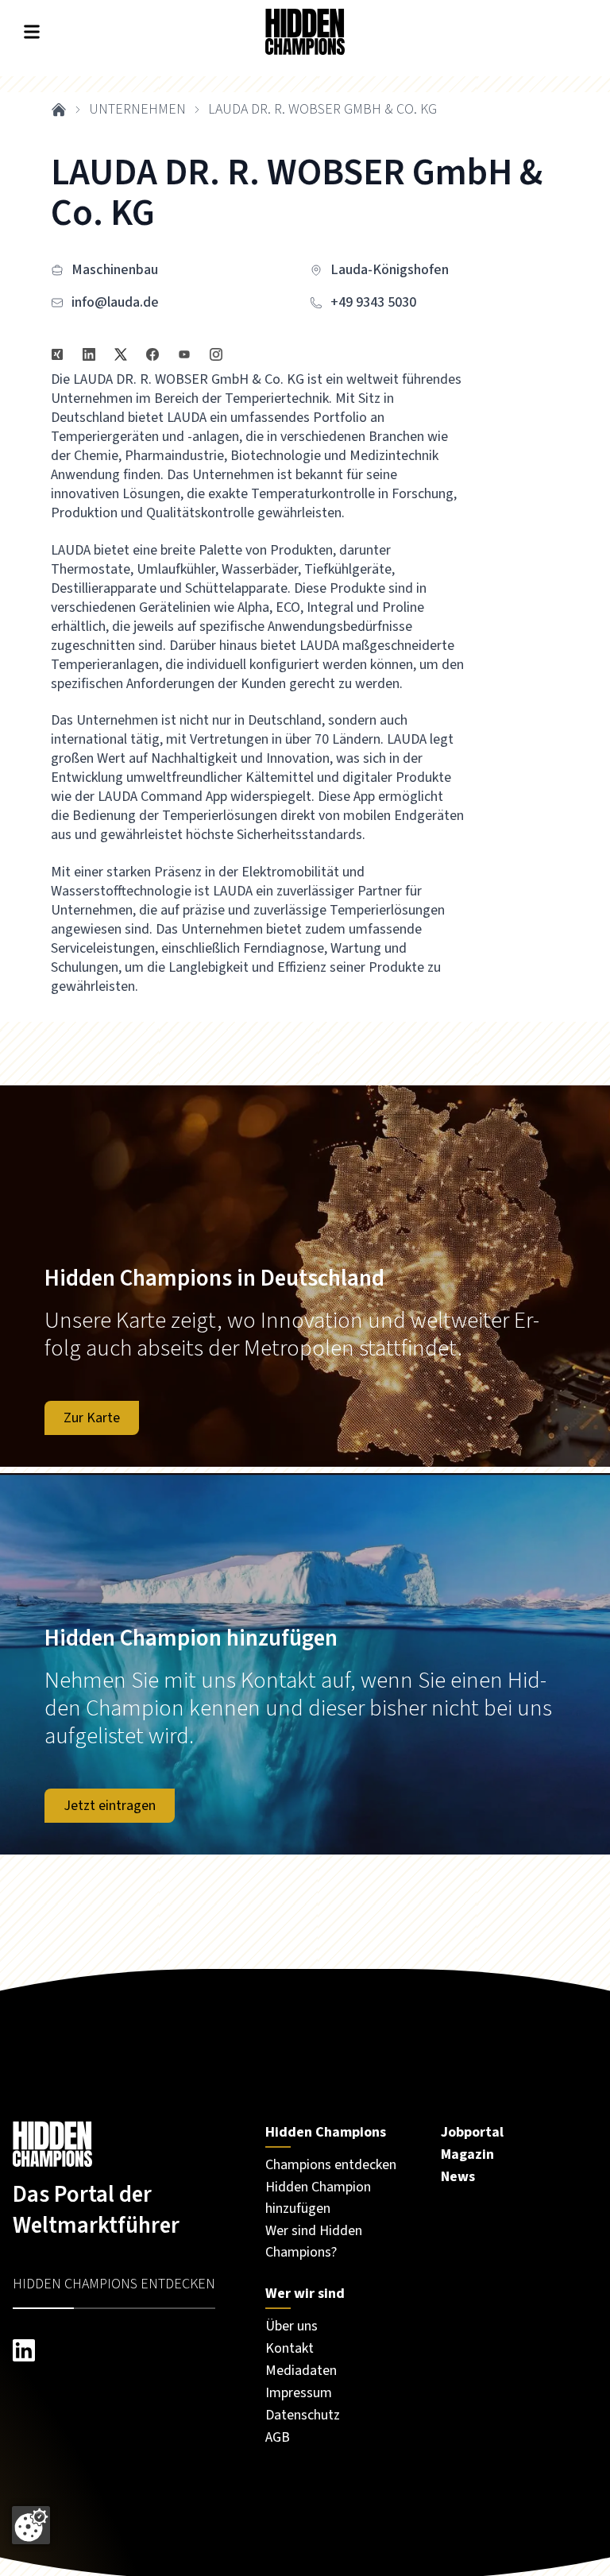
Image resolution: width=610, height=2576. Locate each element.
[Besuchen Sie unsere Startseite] (123, 2145)
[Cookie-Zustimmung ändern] (31, 2525)
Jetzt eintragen (110, 1806)
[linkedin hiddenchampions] (123, 2350)
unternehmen (137, 110)
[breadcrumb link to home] (59, 110)
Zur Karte (92, 1418)
